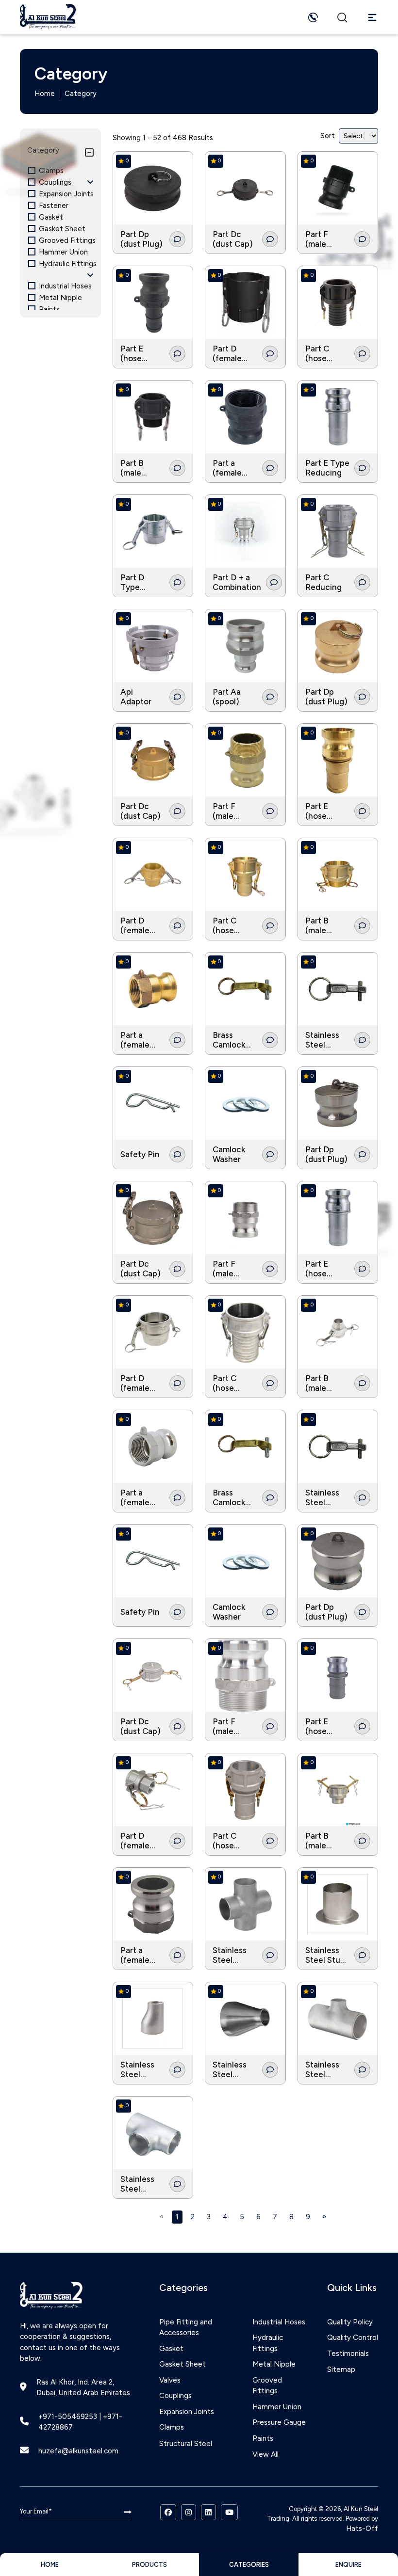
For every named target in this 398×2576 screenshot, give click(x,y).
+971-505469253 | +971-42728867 (80, 2422)
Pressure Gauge (279, 2422)
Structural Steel (186, 2444)
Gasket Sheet (182, 2364)
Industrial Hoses (279, 2322)
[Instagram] (189, 2512)
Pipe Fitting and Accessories (186, 2328)
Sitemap (341, 2369)
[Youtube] (229, 2512)
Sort (328, 136)
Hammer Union (277, 2407)
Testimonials (348, 2353)
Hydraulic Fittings (268, 2343)
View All (265, 2454)
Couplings (175, 2396)
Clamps (172, 2427)
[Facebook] (168, 2512)
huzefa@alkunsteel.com (78, 2451)
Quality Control (353, 2337)
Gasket (171, 2349)
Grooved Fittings (267, 2386)
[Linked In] (208, 2512)
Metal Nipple (274, 2364)
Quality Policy (350, 2322)
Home (45, 94)
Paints (263, 2438)
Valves (170, 2380)
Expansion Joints (187, 2412)
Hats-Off (362, 2528)
